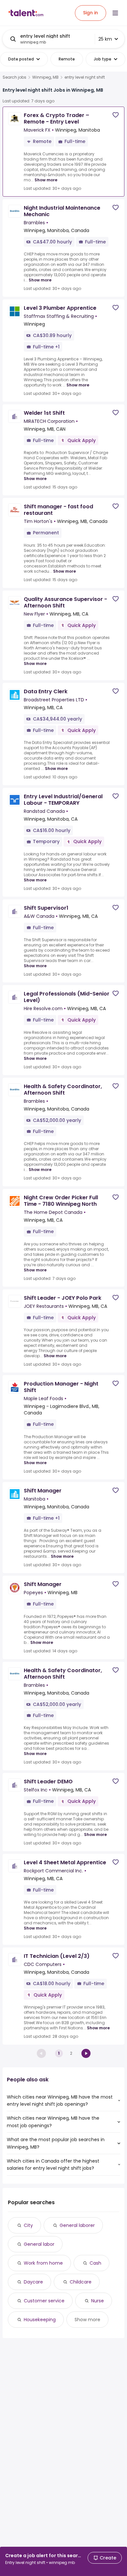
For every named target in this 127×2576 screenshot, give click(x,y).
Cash (95, 2263)
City (28, 2225)
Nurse (98, 2301)
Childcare (81, 2282)
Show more (46, 180)
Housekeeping (40, 2320)
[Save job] (116, 115)
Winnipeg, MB (45, 77)
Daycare (33, 2282)
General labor (39, 2244)
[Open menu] (115, 13)
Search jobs (14, 77)
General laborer (77, 2225)
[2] (86, 2053)
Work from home (43, 2263)
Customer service (44, 2301)
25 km (105, 39)
